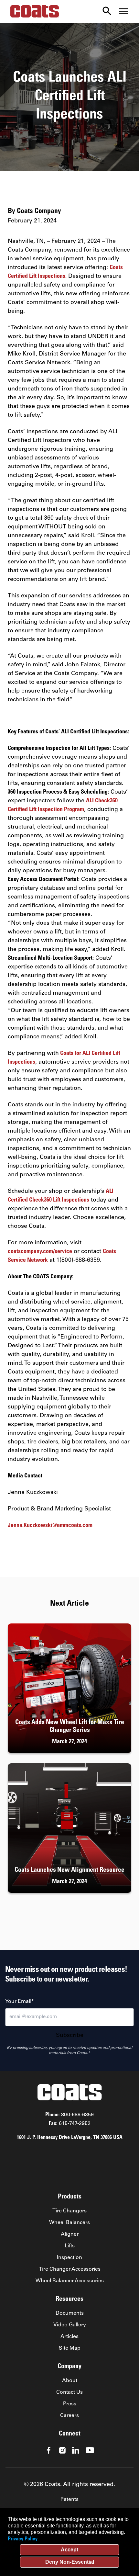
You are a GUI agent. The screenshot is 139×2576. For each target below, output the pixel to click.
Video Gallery (70, 2325)
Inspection (69, 2258)
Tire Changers (69, 2211)
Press (70, 2404)
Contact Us (69, 2392)
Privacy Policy (23, 2539)
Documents (70, 2313)
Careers (69, 2416)
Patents (69, 2500)
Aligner (70, 2234)
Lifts (70, 2246)
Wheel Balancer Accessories (70, 2281)
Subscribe (70, 2036)
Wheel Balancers (69, 2223)
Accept (69, 2550)
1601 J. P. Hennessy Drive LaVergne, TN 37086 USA (70, 2138)
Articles (69, 2337)
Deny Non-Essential (70, 2562)
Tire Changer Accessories (70, 2269)
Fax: (70, 2124)
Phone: (69, 2115)
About (70, 2381)
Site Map (70, 2348)
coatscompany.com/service (40, 1252)
